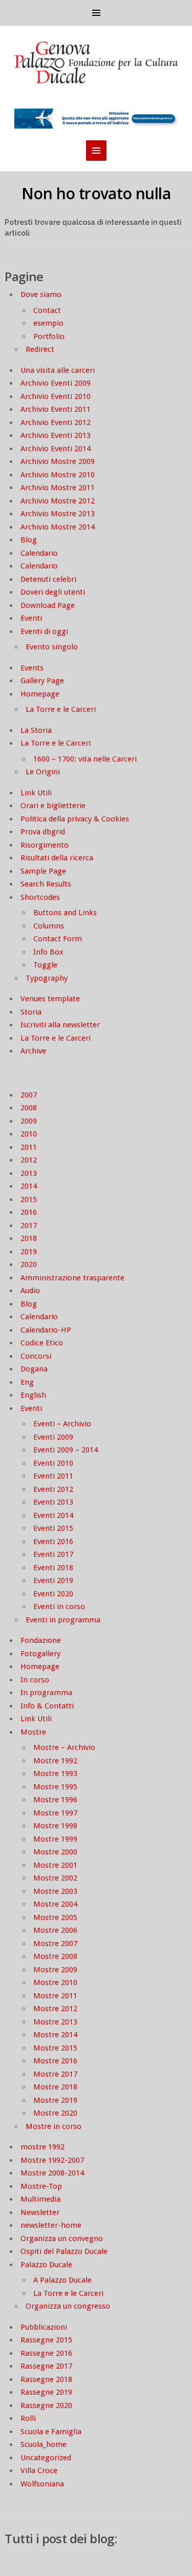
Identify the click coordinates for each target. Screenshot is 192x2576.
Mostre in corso (54, 2126)
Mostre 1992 (55, 1761)
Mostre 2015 (55, 2048)
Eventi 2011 (53, 1476)
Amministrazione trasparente (72, 1278)
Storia (31, 1012)
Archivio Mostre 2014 (58, 527)
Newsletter (40, 2212)
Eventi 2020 (53, 1594)
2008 (29, 1108)
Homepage (40, 694)
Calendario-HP (46, 1330)
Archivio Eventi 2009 (56, 383)
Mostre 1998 (55, 1826)
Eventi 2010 (53, 1463)
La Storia (36, 730)
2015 (29, 1199)
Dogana (34, 1369)
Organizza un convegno (62, 2239)
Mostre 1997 (55, 1813)
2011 (29, 1147)
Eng (27, 1382)
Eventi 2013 (53, 1502)
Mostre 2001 (55, 1865)
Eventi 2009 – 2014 (66, 1450)
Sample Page (43, 871)
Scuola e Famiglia (51, 2432)
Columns (49, 926)
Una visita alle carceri (58, 370)
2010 (29, 1134)
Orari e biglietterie (53, 806)
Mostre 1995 (55, 1787)
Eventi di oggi (44, 631)
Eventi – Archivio (62, 1424)
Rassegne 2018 (46, 2379)
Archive (33, 1051)
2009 (29, 1121)
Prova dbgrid (43, 832)
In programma (46, 1693)
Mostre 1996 (55, 1800)
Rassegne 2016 (46, 2353)
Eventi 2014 (53, 1515)
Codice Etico (42, 1343)
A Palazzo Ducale (62, 2280)
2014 (29, 1186)
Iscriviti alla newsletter (60, 1025)
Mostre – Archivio (64, 1747)
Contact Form (58, 939)
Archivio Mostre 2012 (58, 501)
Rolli (28, 2418)
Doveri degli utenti (53, 592)
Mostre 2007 (55, 1944)
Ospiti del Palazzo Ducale (64, 2251)
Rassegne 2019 (46, 2392)
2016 (29, 1212)
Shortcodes (40, 897)
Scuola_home (44, 2444)
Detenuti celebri (48, 579)
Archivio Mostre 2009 (58, 461)
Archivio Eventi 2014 (56, 449)
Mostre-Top (41, 2186)
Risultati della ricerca (57, 858)
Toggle (45, 965)
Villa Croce (39, 2471)
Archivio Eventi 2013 (56, 435)
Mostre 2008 (55, 1956)
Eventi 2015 (53, 1528)
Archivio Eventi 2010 (56, 396)
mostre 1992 (42, 2147)
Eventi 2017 (53, 1554)
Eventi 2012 (53, 1489)
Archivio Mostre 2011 (58, 488)
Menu (96, 13)
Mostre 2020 (55, 2113)
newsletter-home (51, 2225)
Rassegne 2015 (46, 2340)
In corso (35, 1680)
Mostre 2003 (55, 1891)
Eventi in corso (59, 1607)
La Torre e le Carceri (61, 709)
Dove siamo (41, 294)
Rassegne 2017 (46, 2366)
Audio (30, 1291)
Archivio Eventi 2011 (56, 409)
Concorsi (36, 1356)
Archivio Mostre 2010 (58, 475)
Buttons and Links (65, 913)
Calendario (39, 553)
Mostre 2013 (55, 2022)
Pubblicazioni (44, 2327)
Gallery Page (42, 681)
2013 (29, 1173)
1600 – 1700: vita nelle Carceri (85, 759)
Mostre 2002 (55, 1878)
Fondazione (41, 1640)
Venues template (50, 999)
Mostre (33, 1732)
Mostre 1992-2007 (52, 2160)
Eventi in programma (63, 1620)
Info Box (48, 952)
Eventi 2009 (53, 1437)
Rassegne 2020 (46, 2405)
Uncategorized (46, 2458)
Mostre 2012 (55, 2009)
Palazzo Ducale (46, 2265)
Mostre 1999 (55, 1839)
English (33, 1395)
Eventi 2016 (53, 1542)
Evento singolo (52, 647)
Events (32, 668)
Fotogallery (40, 1654)
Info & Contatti (47, 1706)
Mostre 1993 (55, 1773)
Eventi (31, 618)
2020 (29, 1264)
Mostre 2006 (55, 1930)
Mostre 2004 (55, 1904)
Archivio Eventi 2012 (56, 423)
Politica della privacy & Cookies (75, 819)
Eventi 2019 (53, 1580)
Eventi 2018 (53, 1568)
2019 (29, 1252)
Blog (29, 540)
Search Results (46, 884)
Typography (47, 978)
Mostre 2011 (55, 1996)
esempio (48, 323)
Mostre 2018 (55, 2087)
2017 (29, 1226)
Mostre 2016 (55, 2061)
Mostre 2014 (55, 2035)
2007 (29, 1095)
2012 (29, 1160)
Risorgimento (45, 845)
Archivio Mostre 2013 (58, 514)
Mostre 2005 (55, 1917)
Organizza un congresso (68, 2306)
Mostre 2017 (55, 2074)
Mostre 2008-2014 (52, 2173)
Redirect (40, 349)
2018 (29, 1238)
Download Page (48, 605)
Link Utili (36, 793)
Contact (47, 310)
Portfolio (49, 336)
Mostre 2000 (55, 1852)
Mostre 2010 (55, 1982)
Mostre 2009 (55, 1970)
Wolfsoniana (42, 2484)
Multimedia (40, 2199)
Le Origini (43, 772)
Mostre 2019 (55, 2100)
